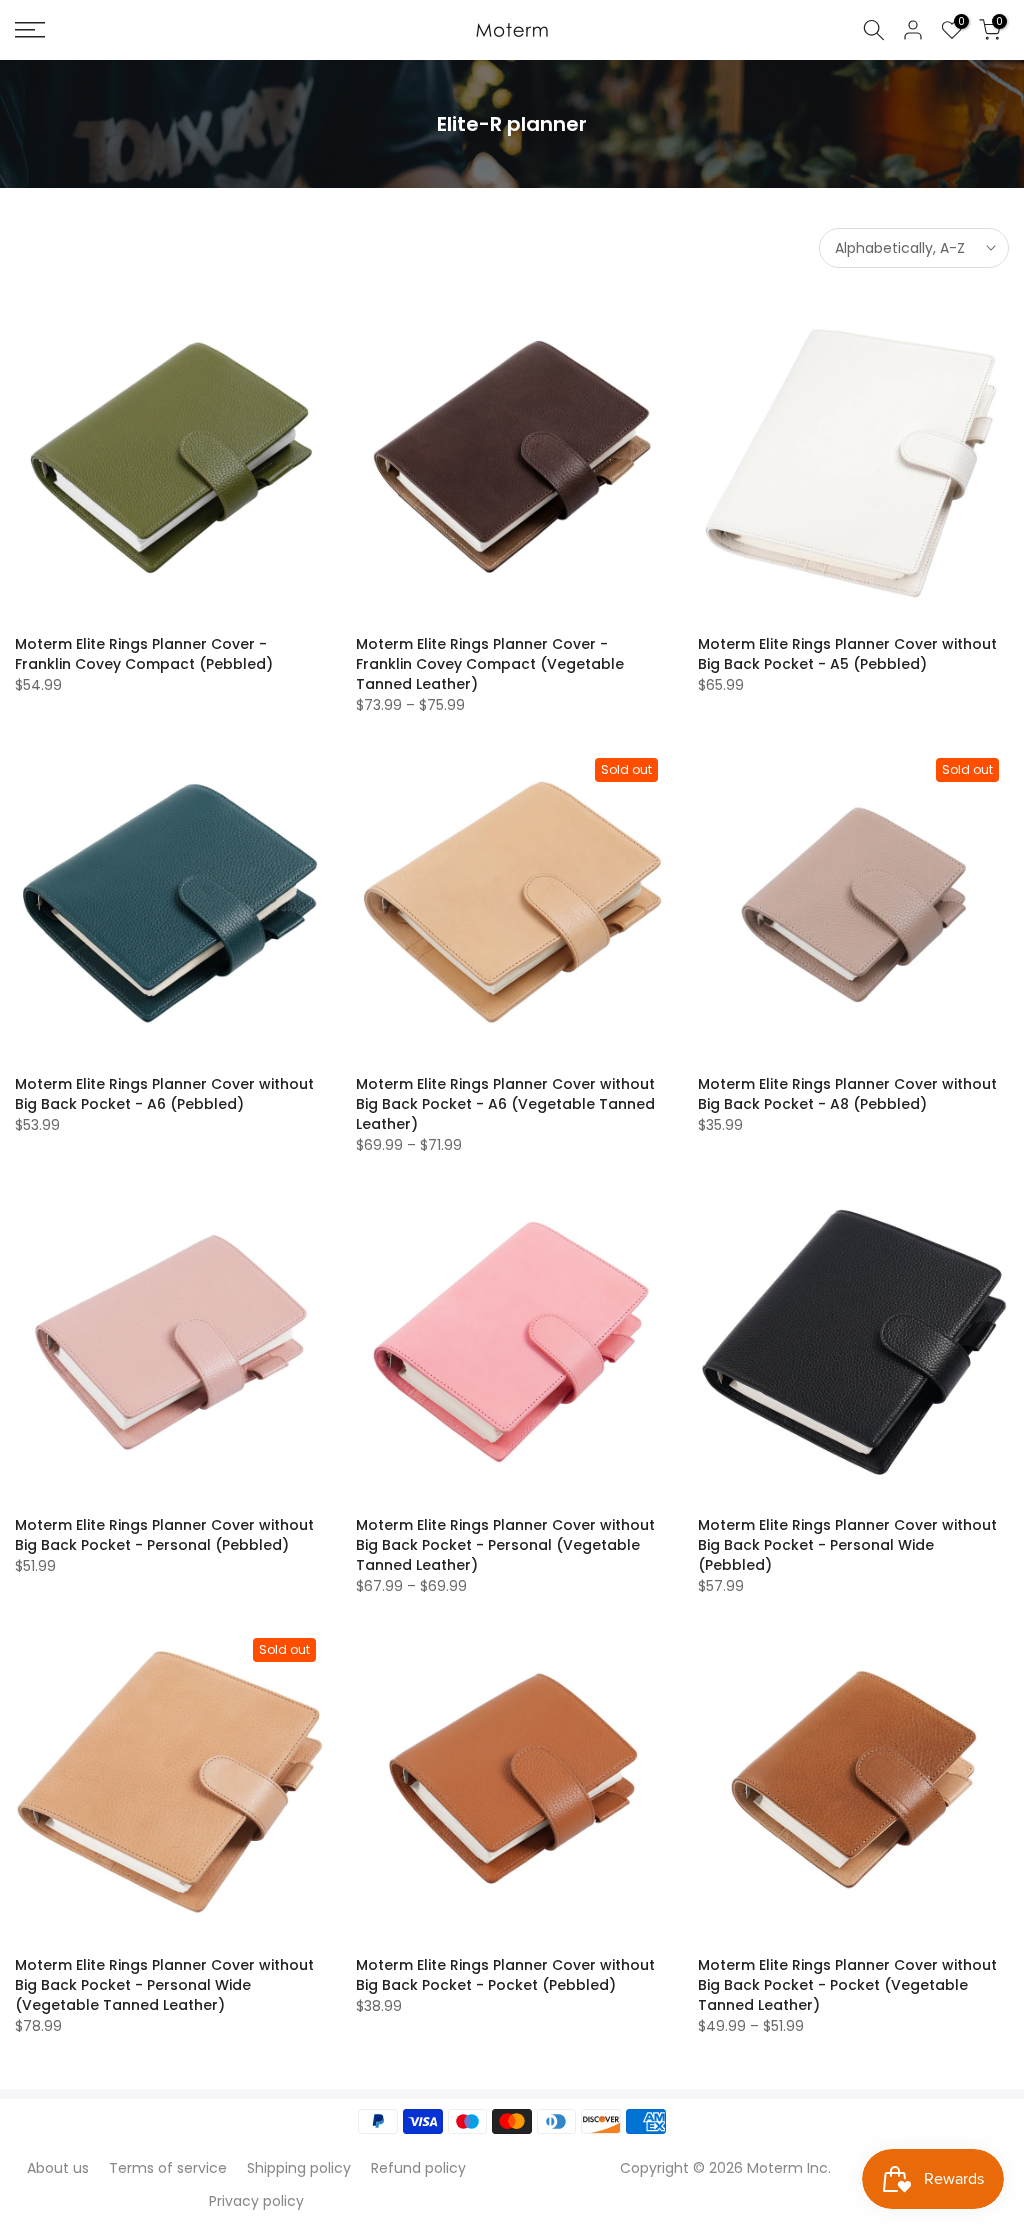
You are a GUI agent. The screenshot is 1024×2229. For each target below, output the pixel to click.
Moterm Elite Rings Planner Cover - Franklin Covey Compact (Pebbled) (144, 654)
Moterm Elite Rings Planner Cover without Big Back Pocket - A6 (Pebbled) (164, 1094)
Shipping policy (299, 2168)
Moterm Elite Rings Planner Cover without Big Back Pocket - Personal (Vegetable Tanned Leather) (505, 1545)
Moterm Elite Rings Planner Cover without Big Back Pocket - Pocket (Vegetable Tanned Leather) (847, 1985)
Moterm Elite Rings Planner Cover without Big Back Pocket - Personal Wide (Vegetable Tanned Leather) (164, 1985)
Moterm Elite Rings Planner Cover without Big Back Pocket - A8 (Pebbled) (847, 1094)
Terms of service (168, 2168)
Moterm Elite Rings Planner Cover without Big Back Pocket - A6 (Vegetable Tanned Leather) (505, 1104)
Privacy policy (256, 2201)
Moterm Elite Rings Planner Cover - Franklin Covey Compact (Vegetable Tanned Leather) (490, 664)
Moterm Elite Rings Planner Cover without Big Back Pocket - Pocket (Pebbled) (505, 1975)
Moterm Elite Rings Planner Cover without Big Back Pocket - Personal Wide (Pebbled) (847, 1545)
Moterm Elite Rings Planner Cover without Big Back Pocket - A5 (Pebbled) (847, 654)
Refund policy (418, 2168)
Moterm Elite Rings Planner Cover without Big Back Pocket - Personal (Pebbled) (164, 1535)
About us (58, 2168)
